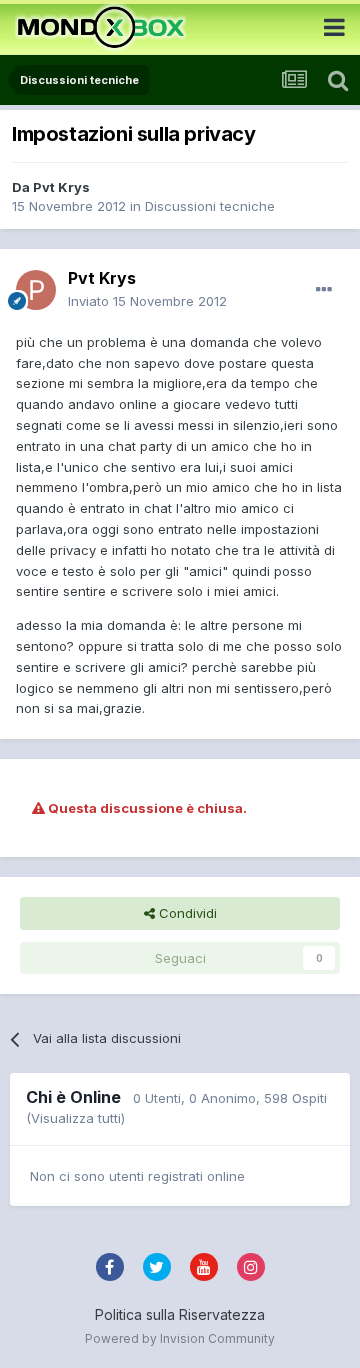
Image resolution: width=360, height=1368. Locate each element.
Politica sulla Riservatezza (180, 1314)
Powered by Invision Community (180, 1338)
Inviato (147, 301)
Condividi (186, 913)
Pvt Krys (61, 187)
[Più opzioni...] (324, 290)
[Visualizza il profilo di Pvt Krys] (36, 290)
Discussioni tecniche (210, 206)
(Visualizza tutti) (75, 1118)
